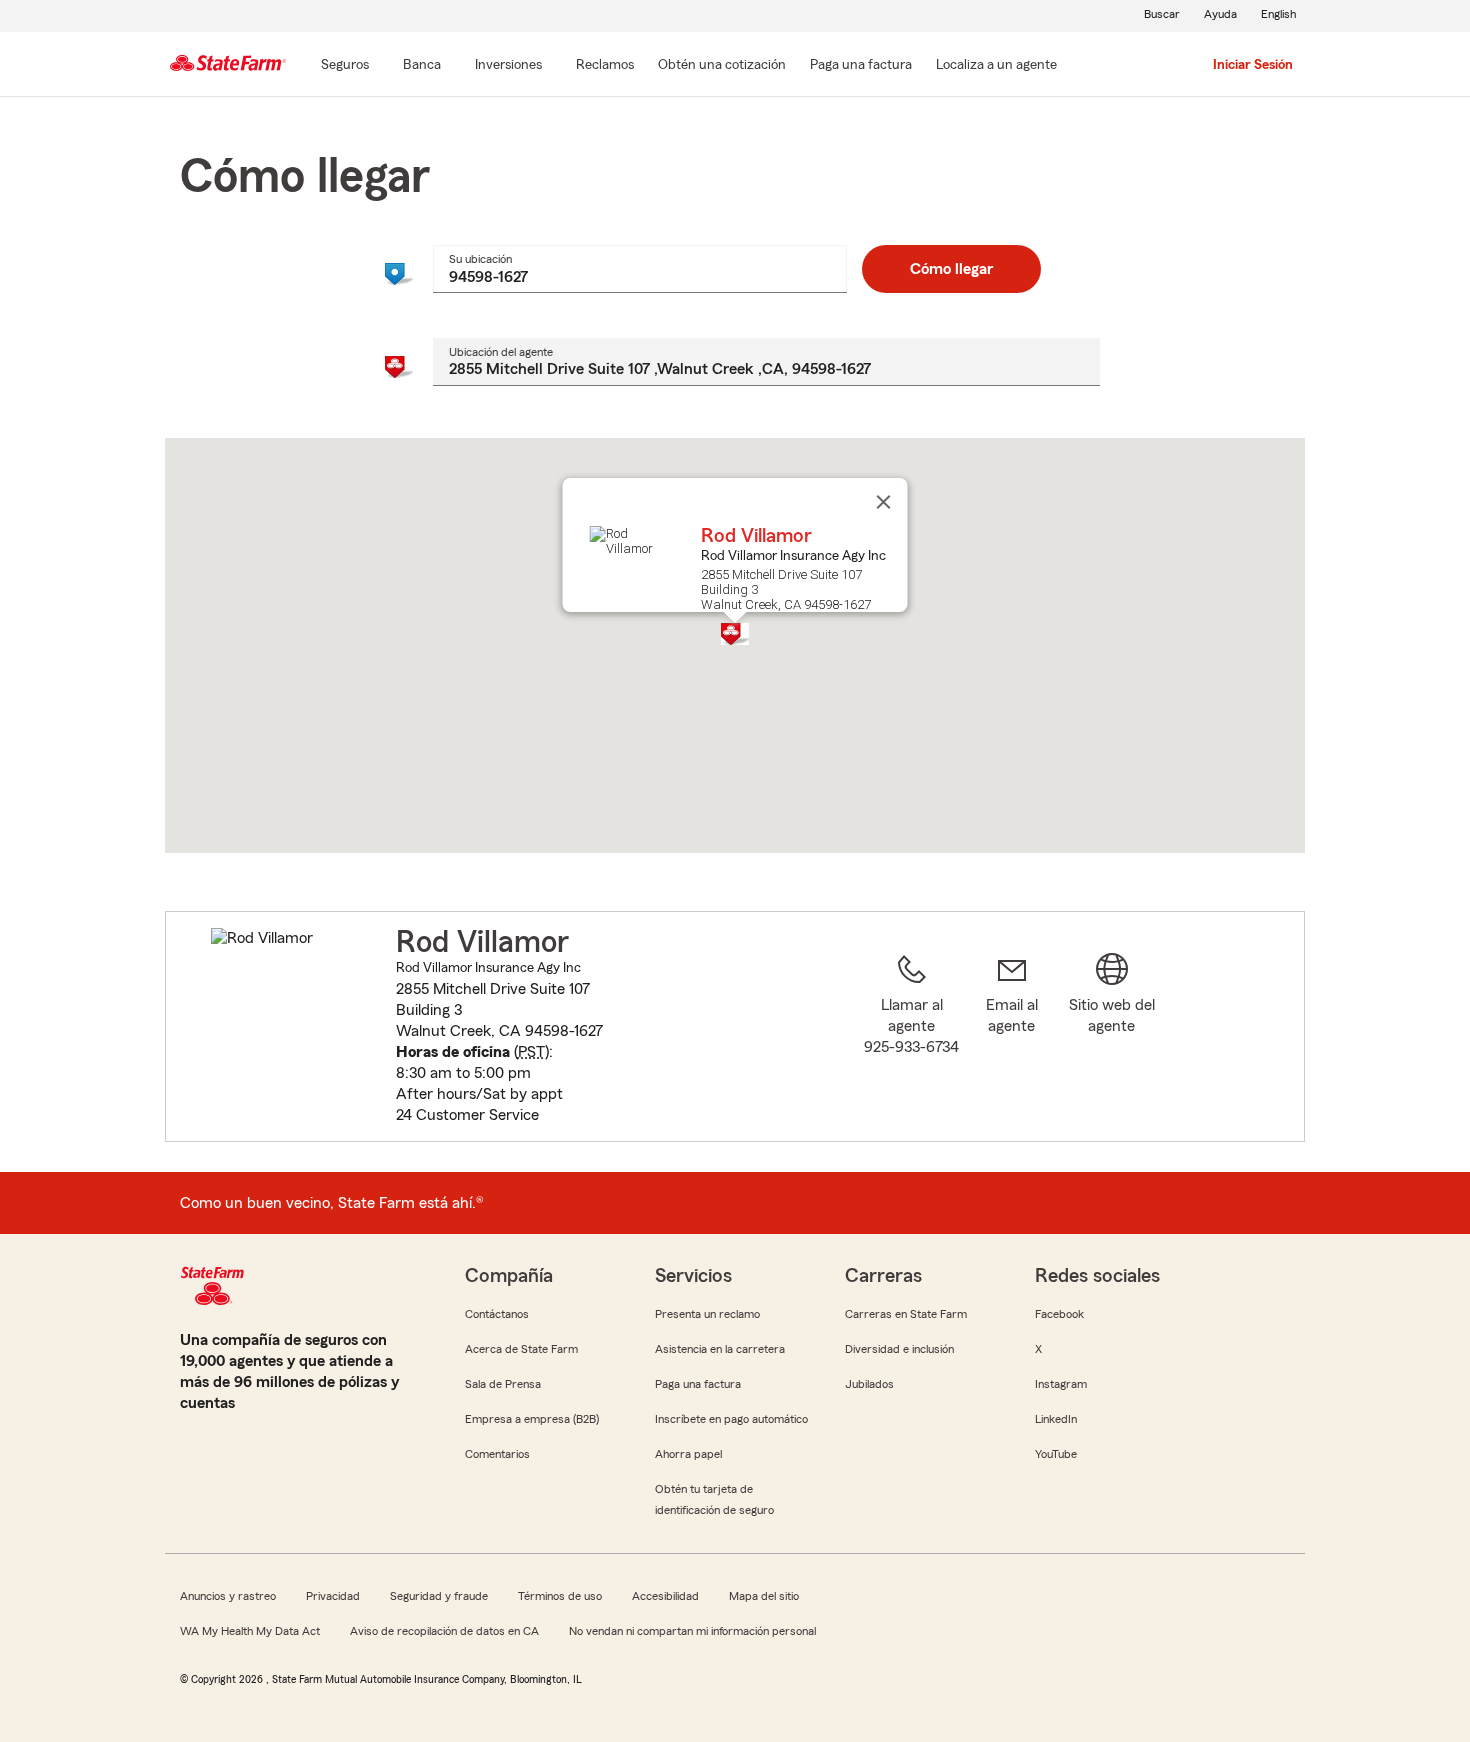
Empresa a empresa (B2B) (532, 1419)
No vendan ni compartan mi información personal (692, 1631)
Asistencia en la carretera (720, 1349)
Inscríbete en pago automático (731, 1419)
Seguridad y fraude (439, 1596)
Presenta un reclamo (707, 1314)
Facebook (1059, 1314)
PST (531, 1052)
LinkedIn (1056, 1419)
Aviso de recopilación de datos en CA (444, 1631)
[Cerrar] (884, 502)
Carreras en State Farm (906, 1314)
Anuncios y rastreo (228, 1596)
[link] (1012, 1038)
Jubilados (869, 1384)
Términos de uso (560, 1596)
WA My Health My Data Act (250, 1631)
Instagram (1061, 1384)
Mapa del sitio (764, 1596)
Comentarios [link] (497, 1454)
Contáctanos (497, 1314)
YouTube (1056, 1454)
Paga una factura (698, 1384)
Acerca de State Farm (521, 1349)
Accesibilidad (665, 1596)
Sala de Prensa (503, 1384)
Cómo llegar (951, 269)
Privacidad (333, 1596)
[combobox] (639, 269)
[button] (735, 634)
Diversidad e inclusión (899, 1349)
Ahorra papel (688, 1454)
